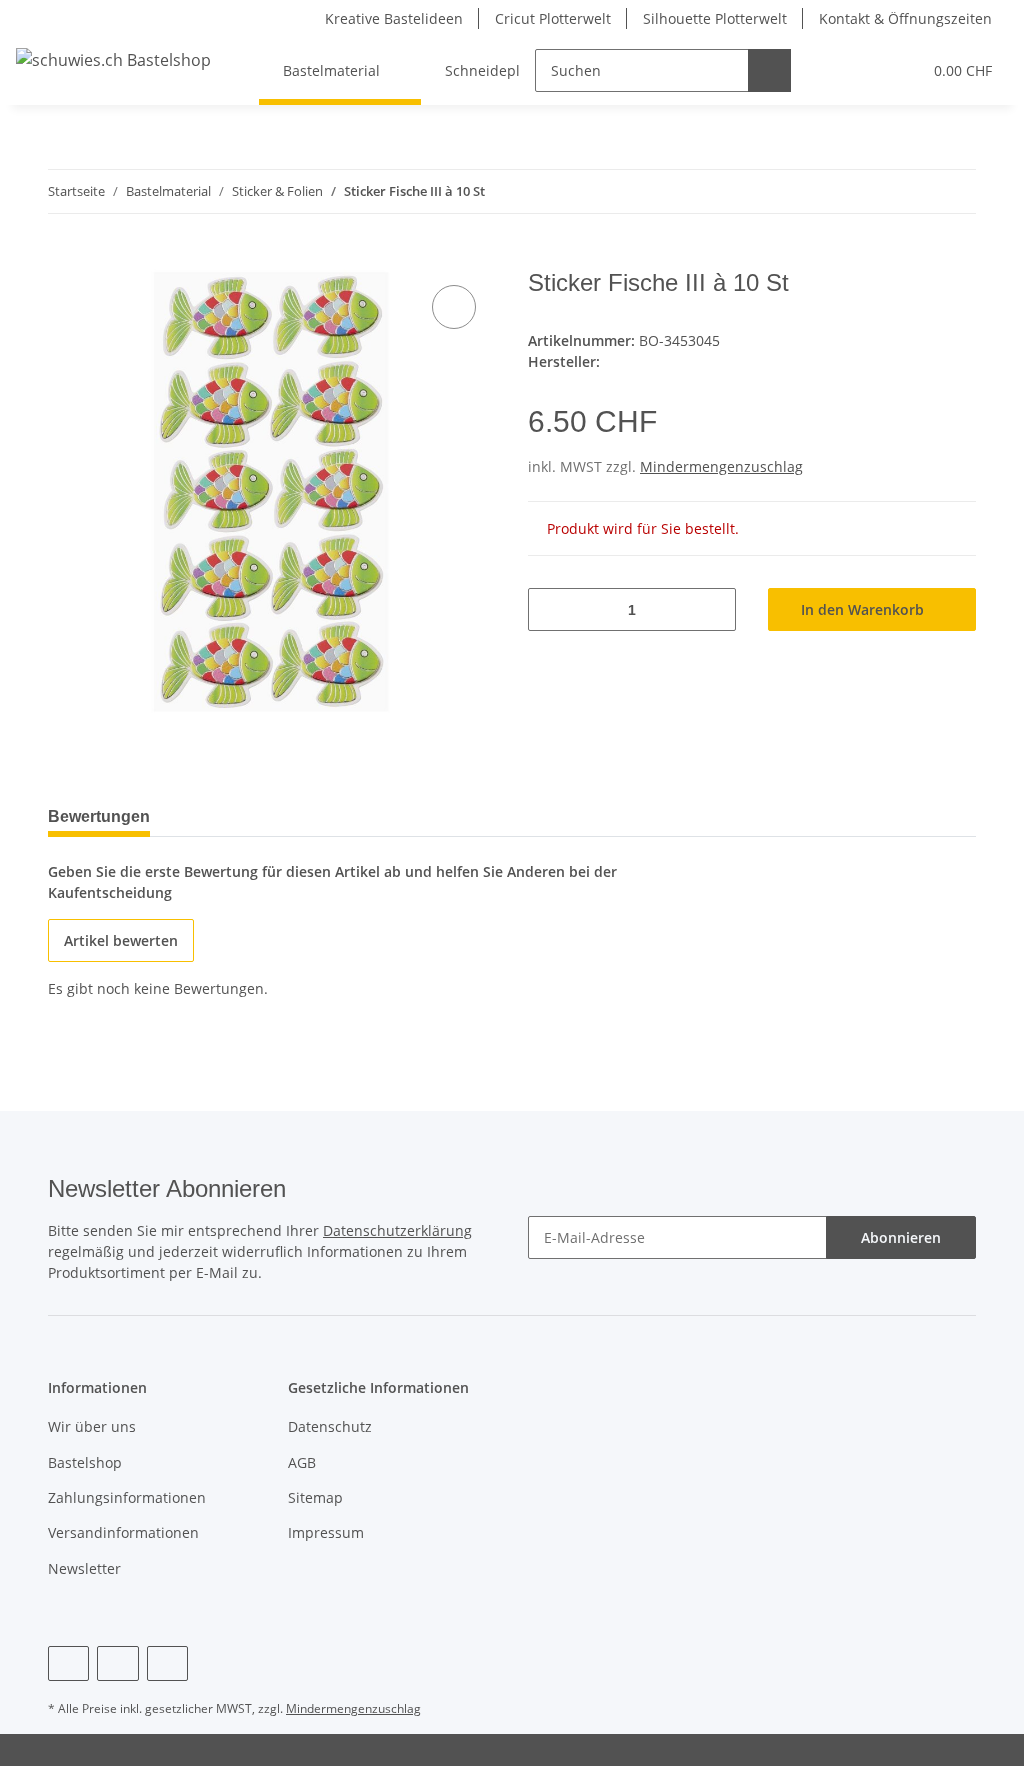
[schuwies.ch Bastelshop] (113, 59)
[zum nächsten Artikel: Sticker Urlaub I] (954, 191)
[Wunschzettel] (868, 70)
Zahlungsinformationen (127, 1497)
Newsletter (84, 1568)
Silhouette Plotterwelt (715, 18)
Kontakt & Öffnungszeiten (905, 18)
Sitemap (315, 1497)
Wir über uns (92, 1426)
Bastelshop (85, 1462)
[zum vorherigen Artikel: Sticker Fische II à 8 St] (911, 191)
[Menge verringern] (550, 609)
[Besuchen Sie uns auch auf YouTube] (117, 1663)
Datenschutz (330, 1426)
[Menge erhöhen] (713, 609)
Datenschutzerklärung (397, 1230)
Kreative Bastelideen (394, 18)
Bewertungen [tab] (99, 816)
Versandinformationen (123, 1532)
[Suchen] (769, 70)
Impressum (326, 1532)
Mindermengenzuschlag (721, 466)
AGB (302, 1462)
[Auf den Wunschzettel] (454, 307)
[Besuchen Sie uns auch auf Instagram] (167, 1663)
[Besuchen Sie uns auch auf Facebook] (68, 1663)
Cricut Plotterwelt (553, 18)
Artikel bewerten (121, 940)
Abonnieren (901, 1237)
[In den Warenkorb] (64, 258)
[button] (828, 70)
